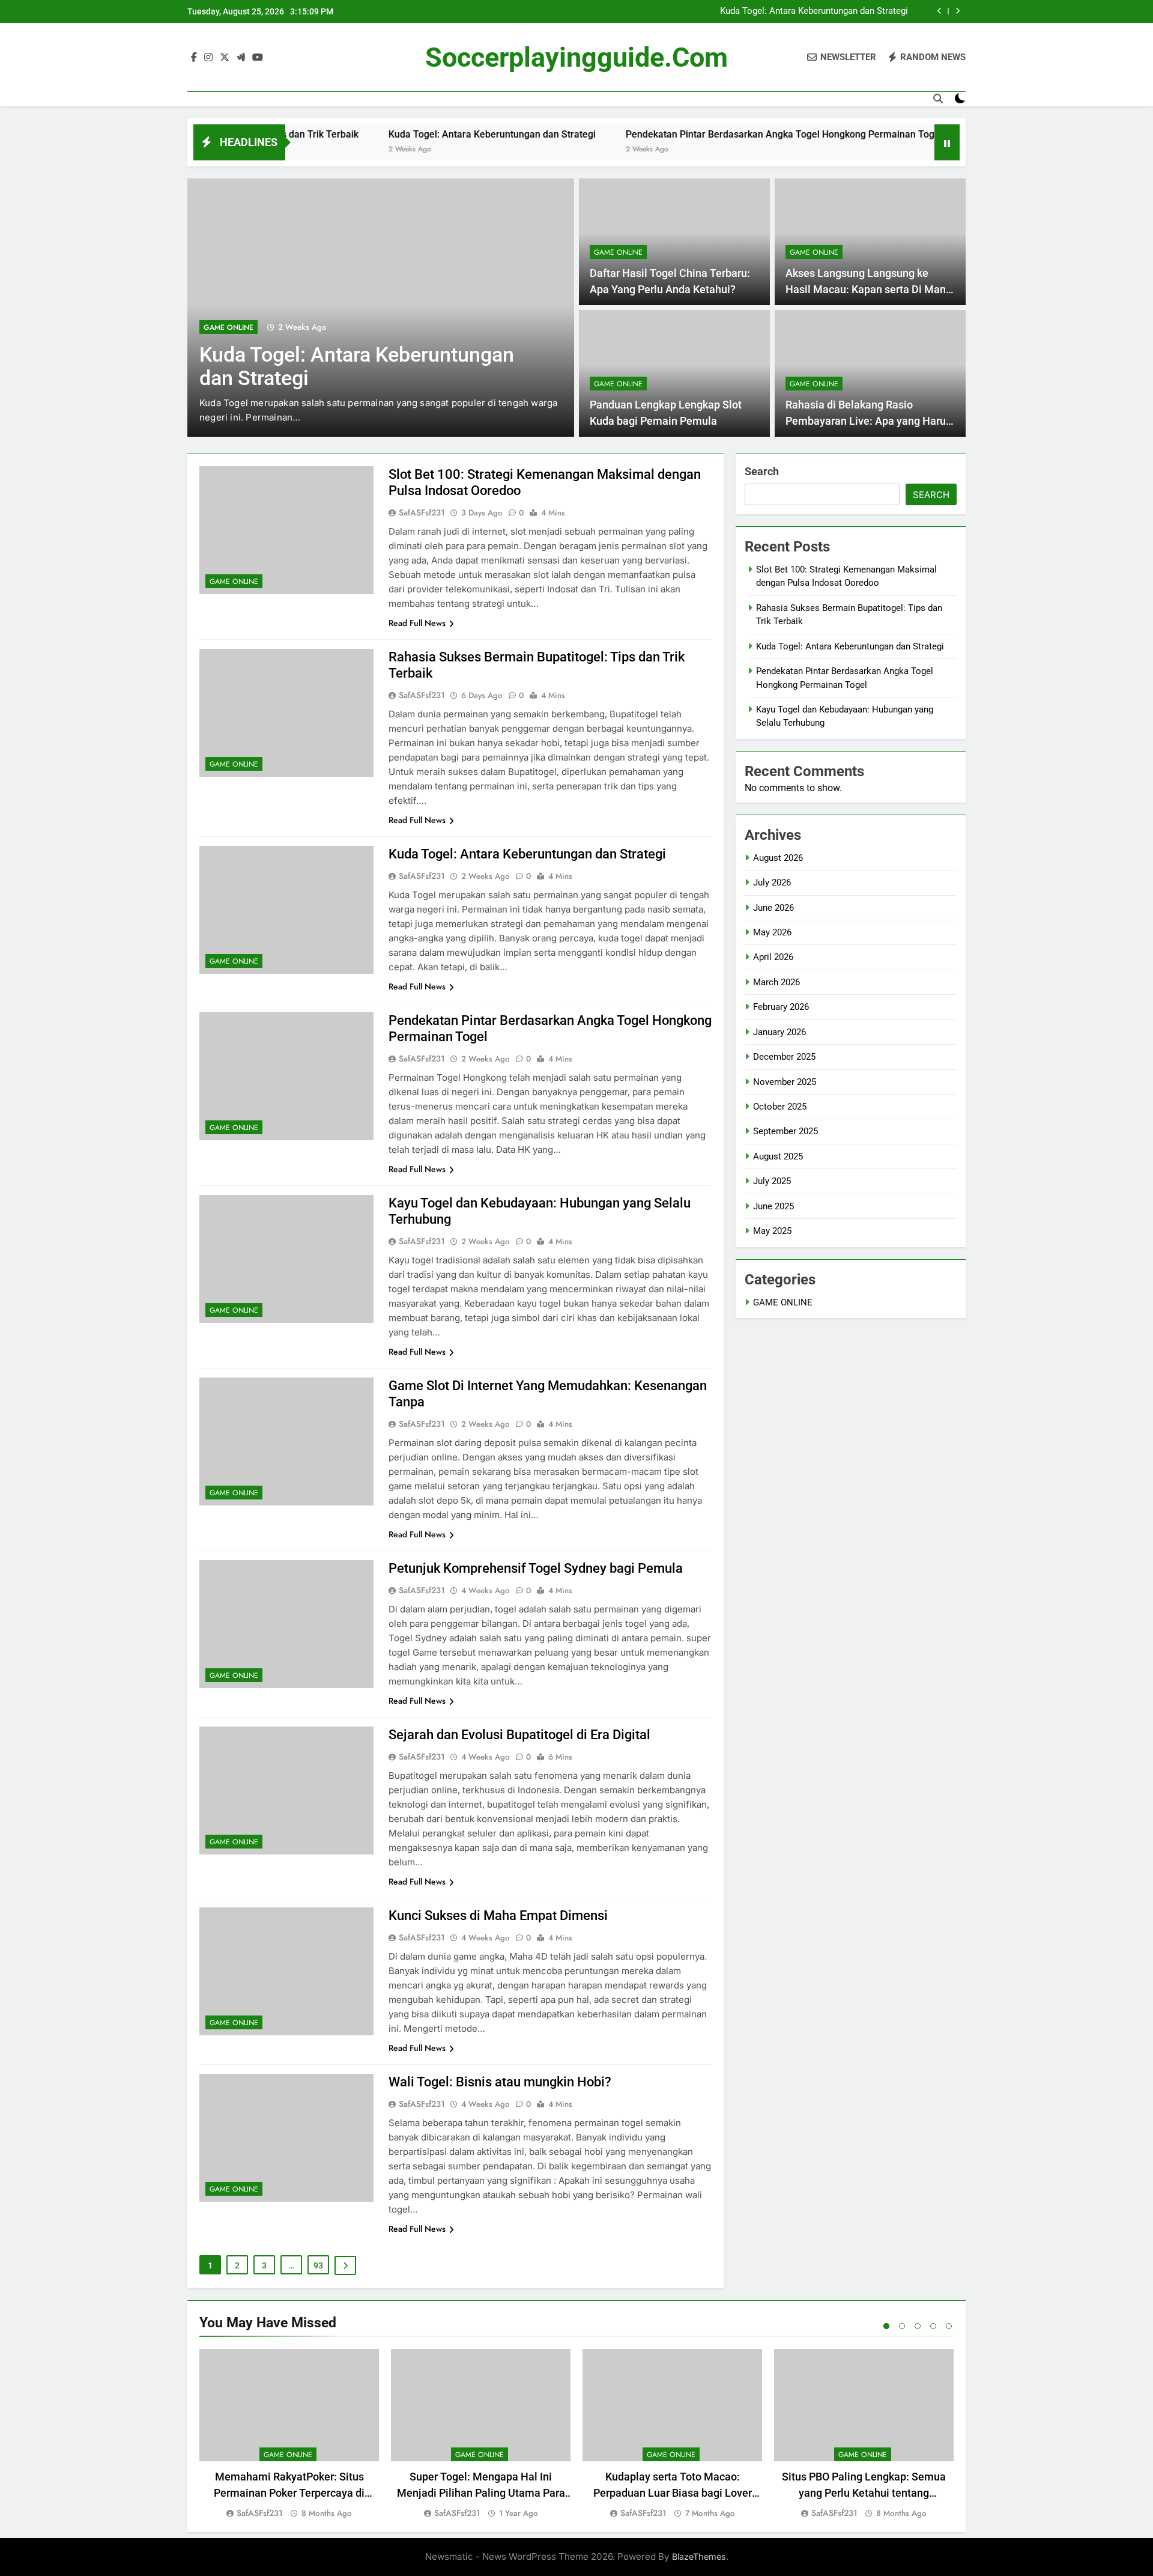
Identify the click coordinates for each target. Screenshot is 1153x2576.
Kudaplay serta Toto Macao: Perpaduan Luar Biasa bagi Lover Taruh (673, 2493)
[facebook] (194, 58)
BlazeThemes (699, 2556)
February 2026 (781, 1007)
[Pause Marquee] (947, 142)
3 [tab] (918, 2326)
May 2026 (772, 932)
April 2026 (773, 957)
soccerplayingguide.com (576, 57)
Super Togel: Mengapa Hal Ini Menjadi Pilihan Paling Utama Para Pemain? (481, 2493)
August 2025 (778, 1156)
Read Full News (417, 623)
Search (762, 471)
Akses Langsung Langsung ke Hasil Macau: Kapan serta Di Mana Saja (869, 289)
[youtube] (258, 58)
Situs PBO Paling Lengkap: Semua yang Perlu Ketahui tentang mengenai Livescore (864, 2493)
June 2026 (773, 908)
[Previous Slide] (940, 11)
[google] (241, 58)
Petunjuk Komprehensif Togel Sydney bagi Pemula (536, 1568)
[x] (225, 58)
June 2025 (773, 1206)
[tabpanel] (289, 2435)
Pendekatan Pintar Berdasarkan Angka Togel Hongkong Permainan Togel (705, 134)
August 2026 (778, 858)
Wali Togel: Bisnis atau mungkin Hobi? (500, 2082)
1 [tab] (886, 2326)
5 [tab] (949, 2326)
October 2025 (780, 1107)
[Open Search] (938, 99)
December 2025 (784, 1057)
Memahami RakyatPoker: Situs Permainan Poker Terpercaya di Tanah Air (289, 2493)
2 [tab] (902, 2326)
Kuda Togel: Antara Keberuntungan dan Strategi (814, 11)
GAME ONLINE (228, 327)
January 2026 (779, 1032)
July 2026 (772, 882)
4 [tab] (933, 2326)
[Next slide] (958, 11)
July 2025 (772, 1181)
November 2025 (785, 1082)
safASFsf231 (422, 512)
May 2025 (772, 1231)
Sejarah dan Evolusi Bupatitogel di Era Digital (519, 1735)
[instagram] (208, 58)
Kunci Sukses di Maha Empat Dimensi (498, 1915)
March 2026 (776, 982)
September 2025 (785, 1131)
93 (318, 2265)
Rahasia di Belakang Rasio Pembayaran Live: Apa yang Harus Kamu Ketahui (868, 421)
